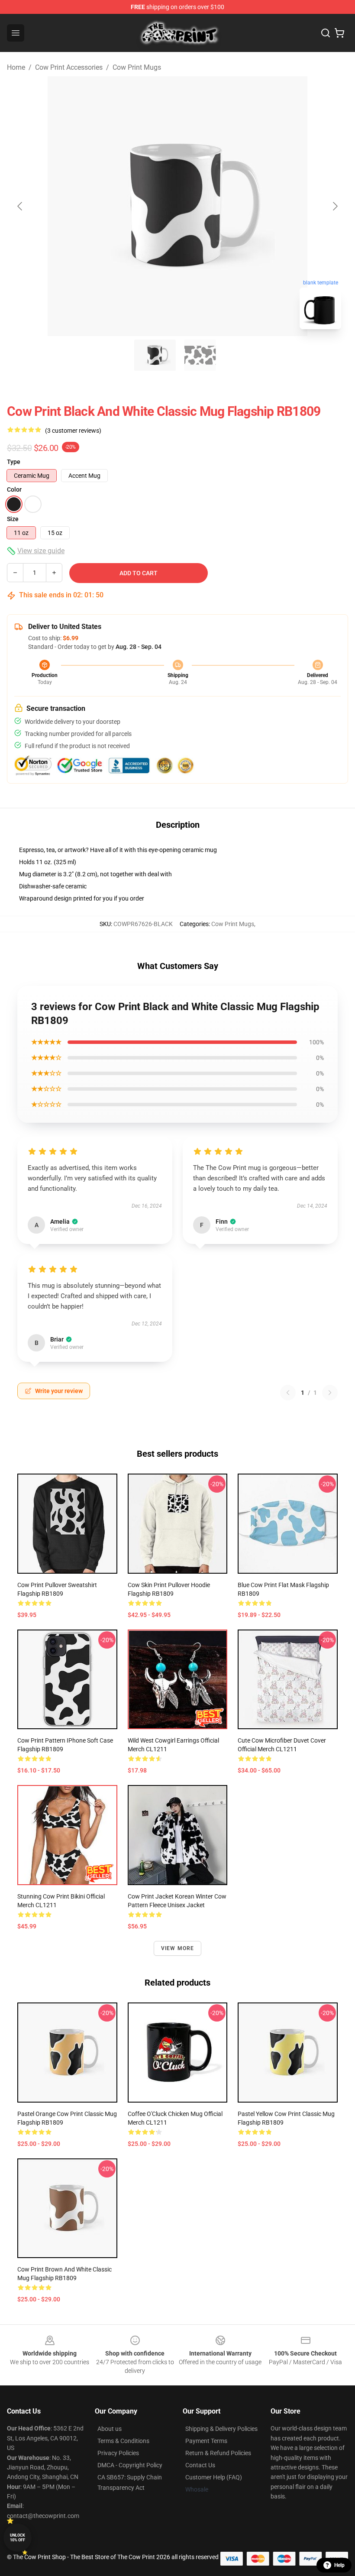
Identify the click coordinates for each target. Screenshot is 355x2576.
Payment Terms (206, 2441)
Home (16, 67)
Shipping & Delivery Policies (221, 2429)
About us (110, 2429)
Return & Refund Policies (218, 2453)
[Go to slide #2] (200, 355)
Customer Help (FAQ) (214, 2477)
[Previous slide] (20, 206)
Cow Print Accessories (69, 67)
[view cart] (339, 33)
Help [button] (339, 2565)
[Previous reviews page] (288, 1393)
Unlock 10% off (18, 2538)
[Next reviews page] (330, 1393)
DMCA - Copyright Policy (130, 2465)
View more (178, 1948)
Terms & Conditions (123, 2441)
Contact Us (200, 2465)
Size (13, 519)
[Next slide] (335, 206)
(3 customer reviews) (73, 431)
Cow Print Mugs (137, 67)
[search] (326, 33)
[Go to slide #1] (155, 355)
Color (14, 489)
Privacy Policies (118, 2453)
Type (14, 462)
